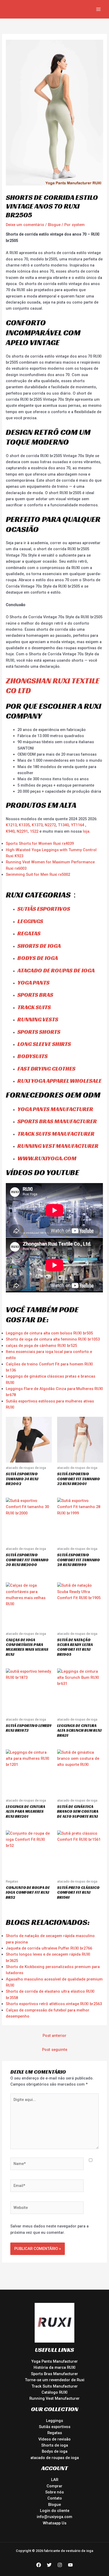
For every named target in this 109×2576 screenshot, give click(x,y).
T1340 (63, 825)
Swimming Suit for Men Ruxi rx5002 (38, 874)
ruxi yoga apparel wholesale (60, 1081)
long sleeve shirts (44, 1044)
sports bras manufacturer (57, 1121)
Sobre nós (54, 2492)
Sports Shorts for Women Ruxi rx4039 (40, 843)
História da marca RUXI (54, 2367)
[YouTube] (70, 2565)
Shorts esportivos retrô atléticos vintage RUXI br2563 (54, 2004)
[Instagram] (60, 2565)
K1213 (11, 825)
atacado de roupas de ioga (56, 970)
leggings (30, 921)
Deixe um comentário (25, 225)
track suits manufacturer (56, 1134)
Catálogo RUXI (54, 2392)
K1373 (37, 825)
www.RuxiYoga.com (47, 1158)
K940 (10, 831)
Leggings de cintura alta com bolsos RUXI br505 (49, 1333)
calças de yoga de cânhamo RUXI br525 (41, 1346)
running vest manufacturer (58, 1146)
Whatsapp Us (55, 2523)
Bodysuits (33, 1056)
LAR (55, 2480)
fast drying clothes (46, 1069)
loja (86, 831)
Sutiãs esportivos (44, 909)
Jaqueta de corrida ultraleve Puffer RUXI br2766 (49, 1948)
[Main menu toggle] (98, 9)
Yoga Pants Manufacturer (54, 2361)
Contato (55, 2498)
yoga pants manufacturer (55, 1109)
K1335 (24, 825)
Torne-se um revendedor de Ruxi (55, 2380)
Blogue (54, 225)
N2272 (50, 825)
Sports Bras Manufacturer (54, 2374)
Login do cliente (55, 2511)
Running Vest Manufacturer (54, 2398)
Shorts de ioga (39, 946)
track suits (34, 1007)
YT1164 (78, 825)
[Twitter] (49, 2565)
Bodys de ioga (38, 958)
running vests (38, 1019)
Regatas (29, 933)
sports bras (35, 995)
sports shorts (39, 1032)
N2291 (22, 831)
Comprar (54, 2486)
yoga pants (33, 983)
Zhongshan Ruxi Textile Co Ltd (53, 686)
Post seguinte (55, 2050)
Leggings (54, 2421)
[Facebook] (39, 2565)
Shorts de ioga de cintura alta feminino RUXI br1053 (53, 1339)
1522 (35, 831)
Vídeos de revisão (54, 2439)
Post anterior (54, 2036)
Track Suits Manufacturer (55, 2386)
